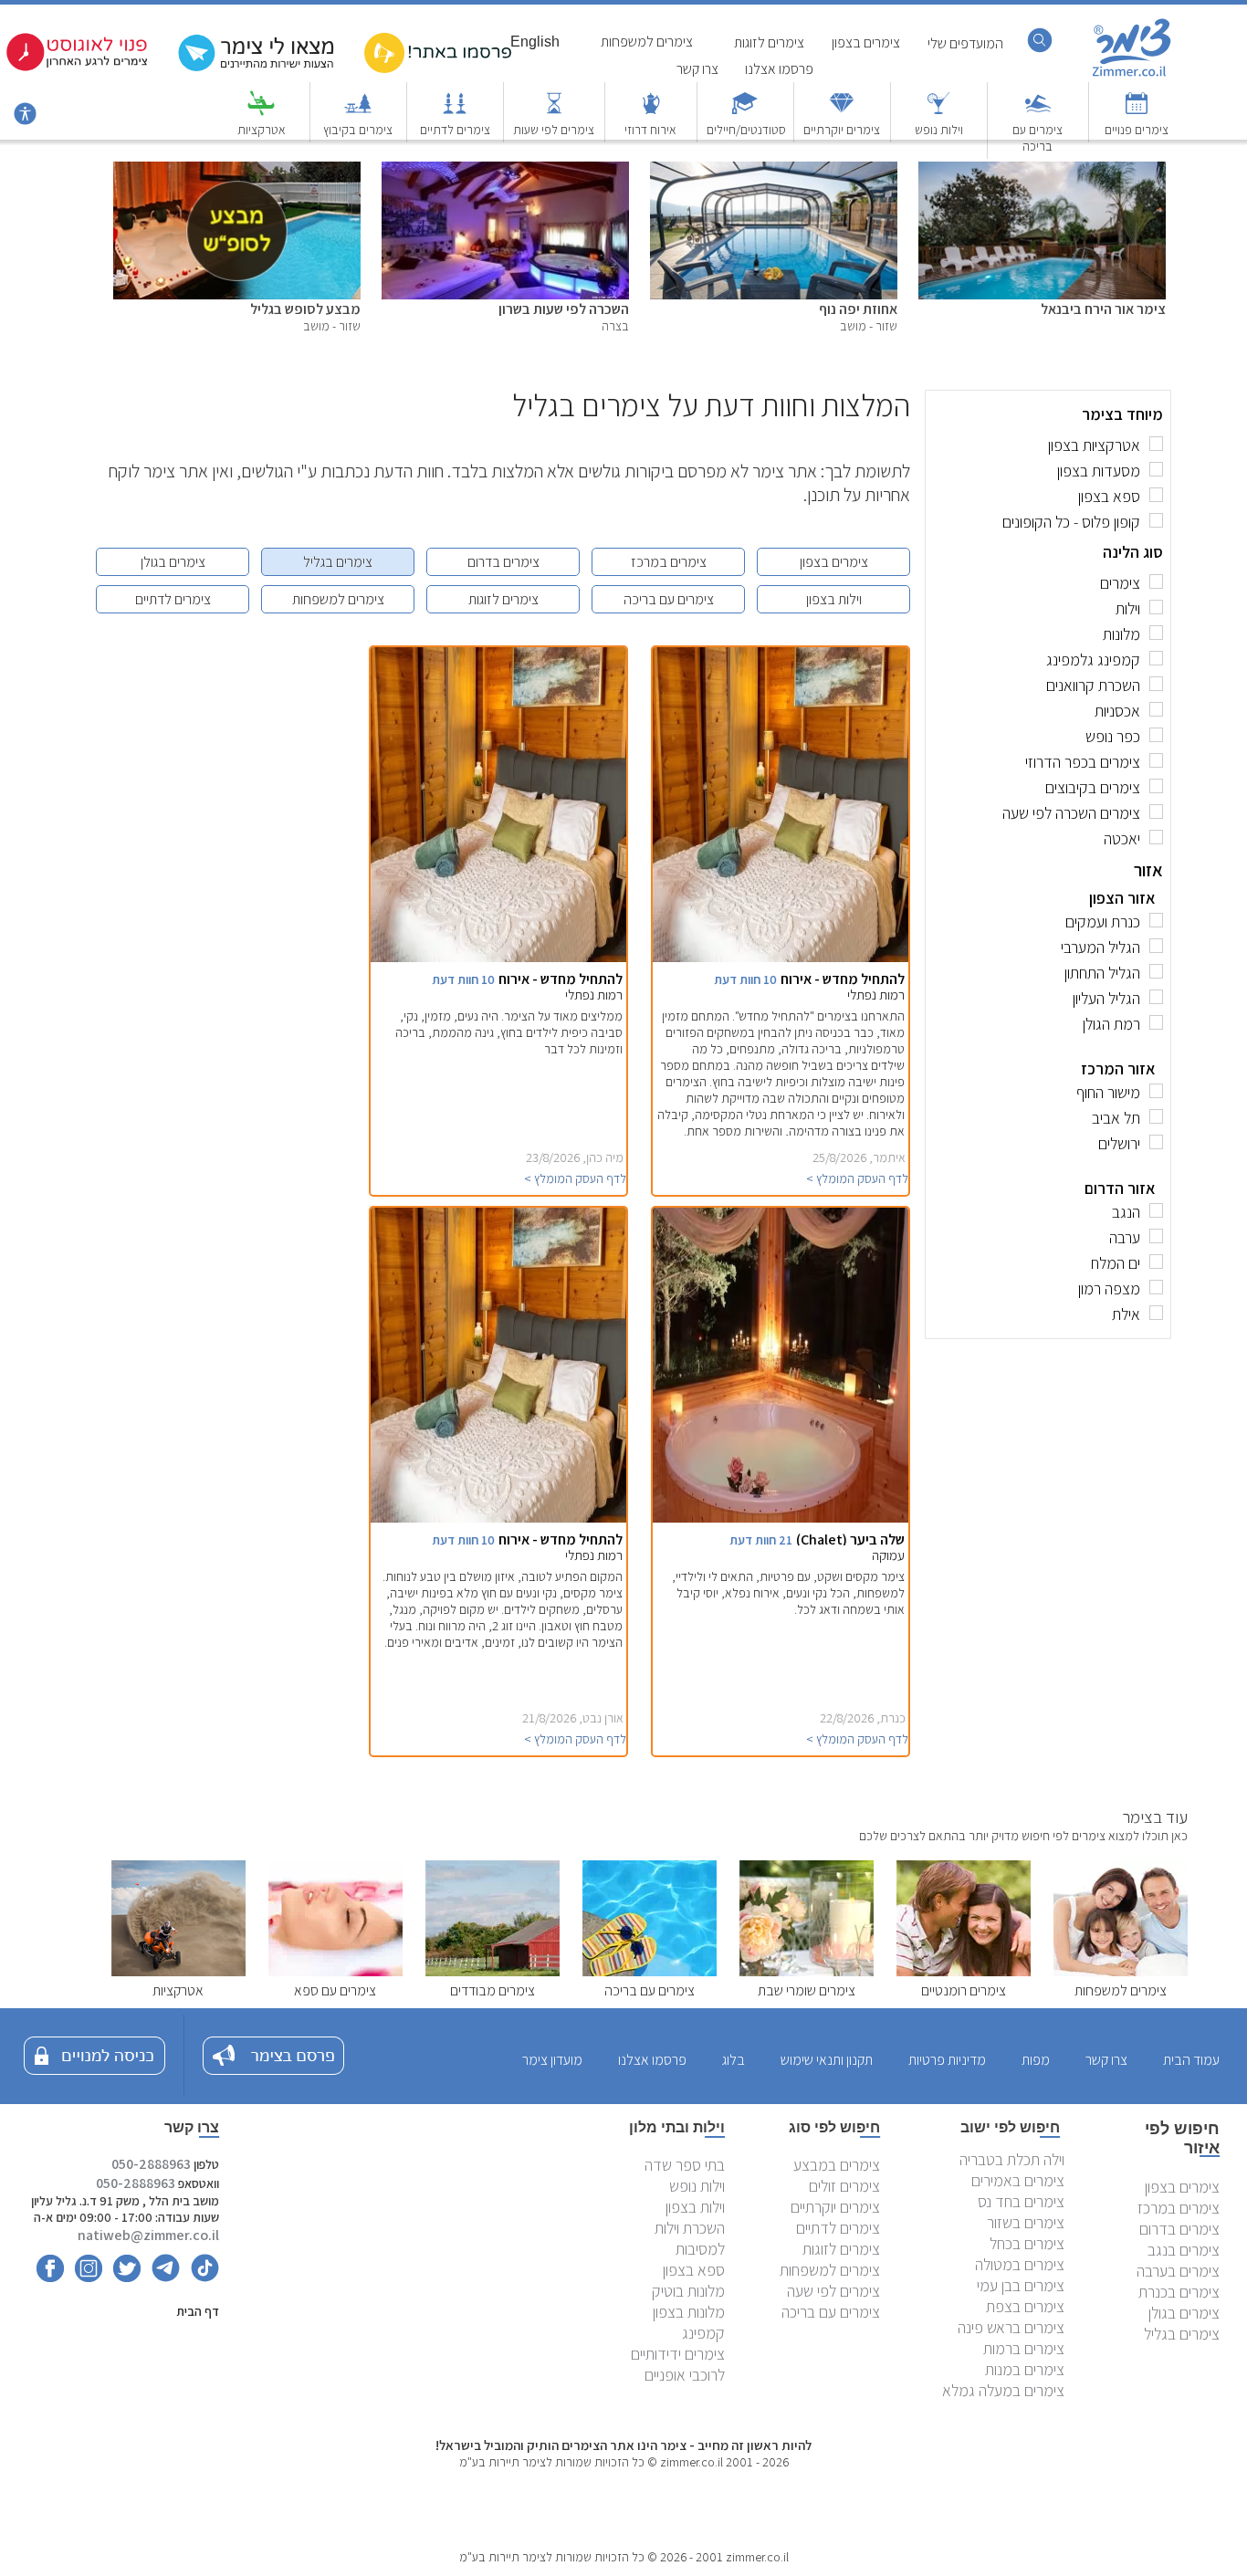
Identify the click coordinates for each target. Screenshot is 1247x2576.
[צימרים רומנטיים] (964, 1971)
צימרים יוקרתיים (842, 130)
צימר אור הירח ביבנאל (1103, 309)
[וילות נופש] (938, 112)
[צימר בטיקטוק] (201, 2277)
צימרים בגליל (338, 562)
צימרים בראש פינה (1011, 2327)
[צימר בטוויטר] (123, 2277)
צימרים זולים (844, 2186)
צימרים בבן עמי (1021, 2285)
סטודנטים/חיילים (746, 130)
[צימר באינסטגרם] (84, 2277)
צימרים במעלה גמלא (1003, 2390)
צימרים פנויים (1137, 130)
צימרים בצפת (1025, 2306)
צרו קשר (697, 69)
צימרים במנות (1025, 2369)
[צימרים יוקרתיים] (842, 112)
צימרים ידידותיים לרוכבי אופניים (678, 2364)
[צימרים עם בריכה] (1038, 112)
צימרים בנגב (1184, 2250)
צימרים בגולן (173, 562)
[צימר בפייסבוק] (50, 2277)
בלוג (734, 2060)
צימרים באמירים (1018, 2180)
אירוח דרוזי (650, 130)
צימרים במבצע (837, 2165)
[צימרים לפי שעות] (554, 112)
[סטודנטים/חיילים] (745, 112)
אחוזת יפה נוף (858, 309)
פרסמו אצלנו (779, 69)
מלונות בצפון (689, 2312)
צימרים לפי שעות (554, 130)
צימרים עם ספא (335, 1990)
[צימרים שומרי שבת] (807, 1971)
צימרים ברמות (1024, 2348)
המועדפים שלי (965, 43)
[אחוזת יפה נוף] (774, 171)
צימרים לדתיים (455, 130)
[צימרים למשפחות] (1121, 1971)
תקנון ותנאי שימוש (827, 2060)
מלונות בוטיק (688, 2291)
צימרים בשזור (1026, 2222)
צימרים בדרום (503, 562)
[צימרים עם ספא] (335, 1971)
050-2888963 (151, 2164)
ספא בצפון (694, 2270)
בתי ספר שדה (685, 2165)
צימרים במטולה (1020, 2264)
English (535, 42)
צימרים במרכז (669, 562)
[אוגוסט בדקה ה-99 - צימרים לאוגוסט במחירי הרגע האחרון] (77, 67)
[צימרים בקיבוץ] (358, 112)
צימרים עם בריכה (1037, 138)
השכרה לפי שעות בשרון (564, 309)
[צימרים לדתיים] (455, 112)
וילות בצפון (834, 599)
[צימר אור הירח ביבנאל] (1042, 171)
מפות (1036, 2060)
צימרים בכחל (1027, 2243)
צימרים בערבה (1178, 2271)
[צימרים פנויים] (1137, 112)
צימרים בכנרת (1179, 2292)
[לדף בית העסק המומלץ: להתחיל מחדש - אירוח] (765, 957)
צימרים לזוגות (503, 599)
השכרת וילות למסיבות (690, 2238)
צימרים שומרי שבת (807, 1990)
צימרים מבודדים (493, 1990)
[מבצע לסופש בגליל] (237, 171)
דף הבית (198, 2311)
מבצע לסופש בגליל (305, 309)
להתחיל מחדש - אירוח (843, 979)
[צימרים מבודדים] (493, 1971)
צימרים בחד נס (1021, 2201)
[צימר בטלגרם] (162, 2277)
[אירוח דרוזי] (651, 112)
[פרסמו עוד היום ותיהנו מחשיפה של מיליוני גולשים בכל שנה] (438, 69)
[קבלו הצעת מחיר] (260, 69)
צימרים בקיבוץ (358, 130)
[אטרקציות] (261, 112)
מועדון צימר (552, 2060)
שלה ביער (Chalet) (850, 1539)
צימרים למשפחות (338, 599)
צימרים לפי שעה (833, 2291)
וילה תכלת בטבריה (1012, 2159)
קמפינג (703, 2333)
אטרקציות (262, 130)
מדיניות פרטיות (947, 2060)
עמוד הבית (1191, 2060)
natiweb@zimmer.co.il (148, 2235)
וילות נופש (939, 130)
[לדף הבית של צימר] (1132, 75)
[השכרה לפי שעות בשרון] (505, 171)
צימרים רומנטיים (964, 1990)
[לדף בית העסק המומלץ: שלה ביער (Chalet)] (765, 1518)
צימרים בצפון (834, 562)
